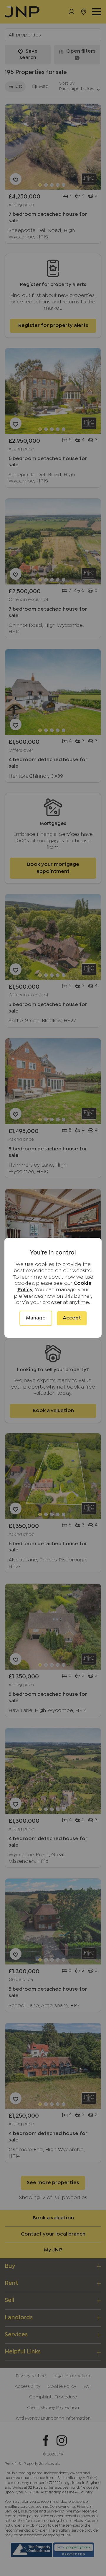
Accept (72, 1318)
